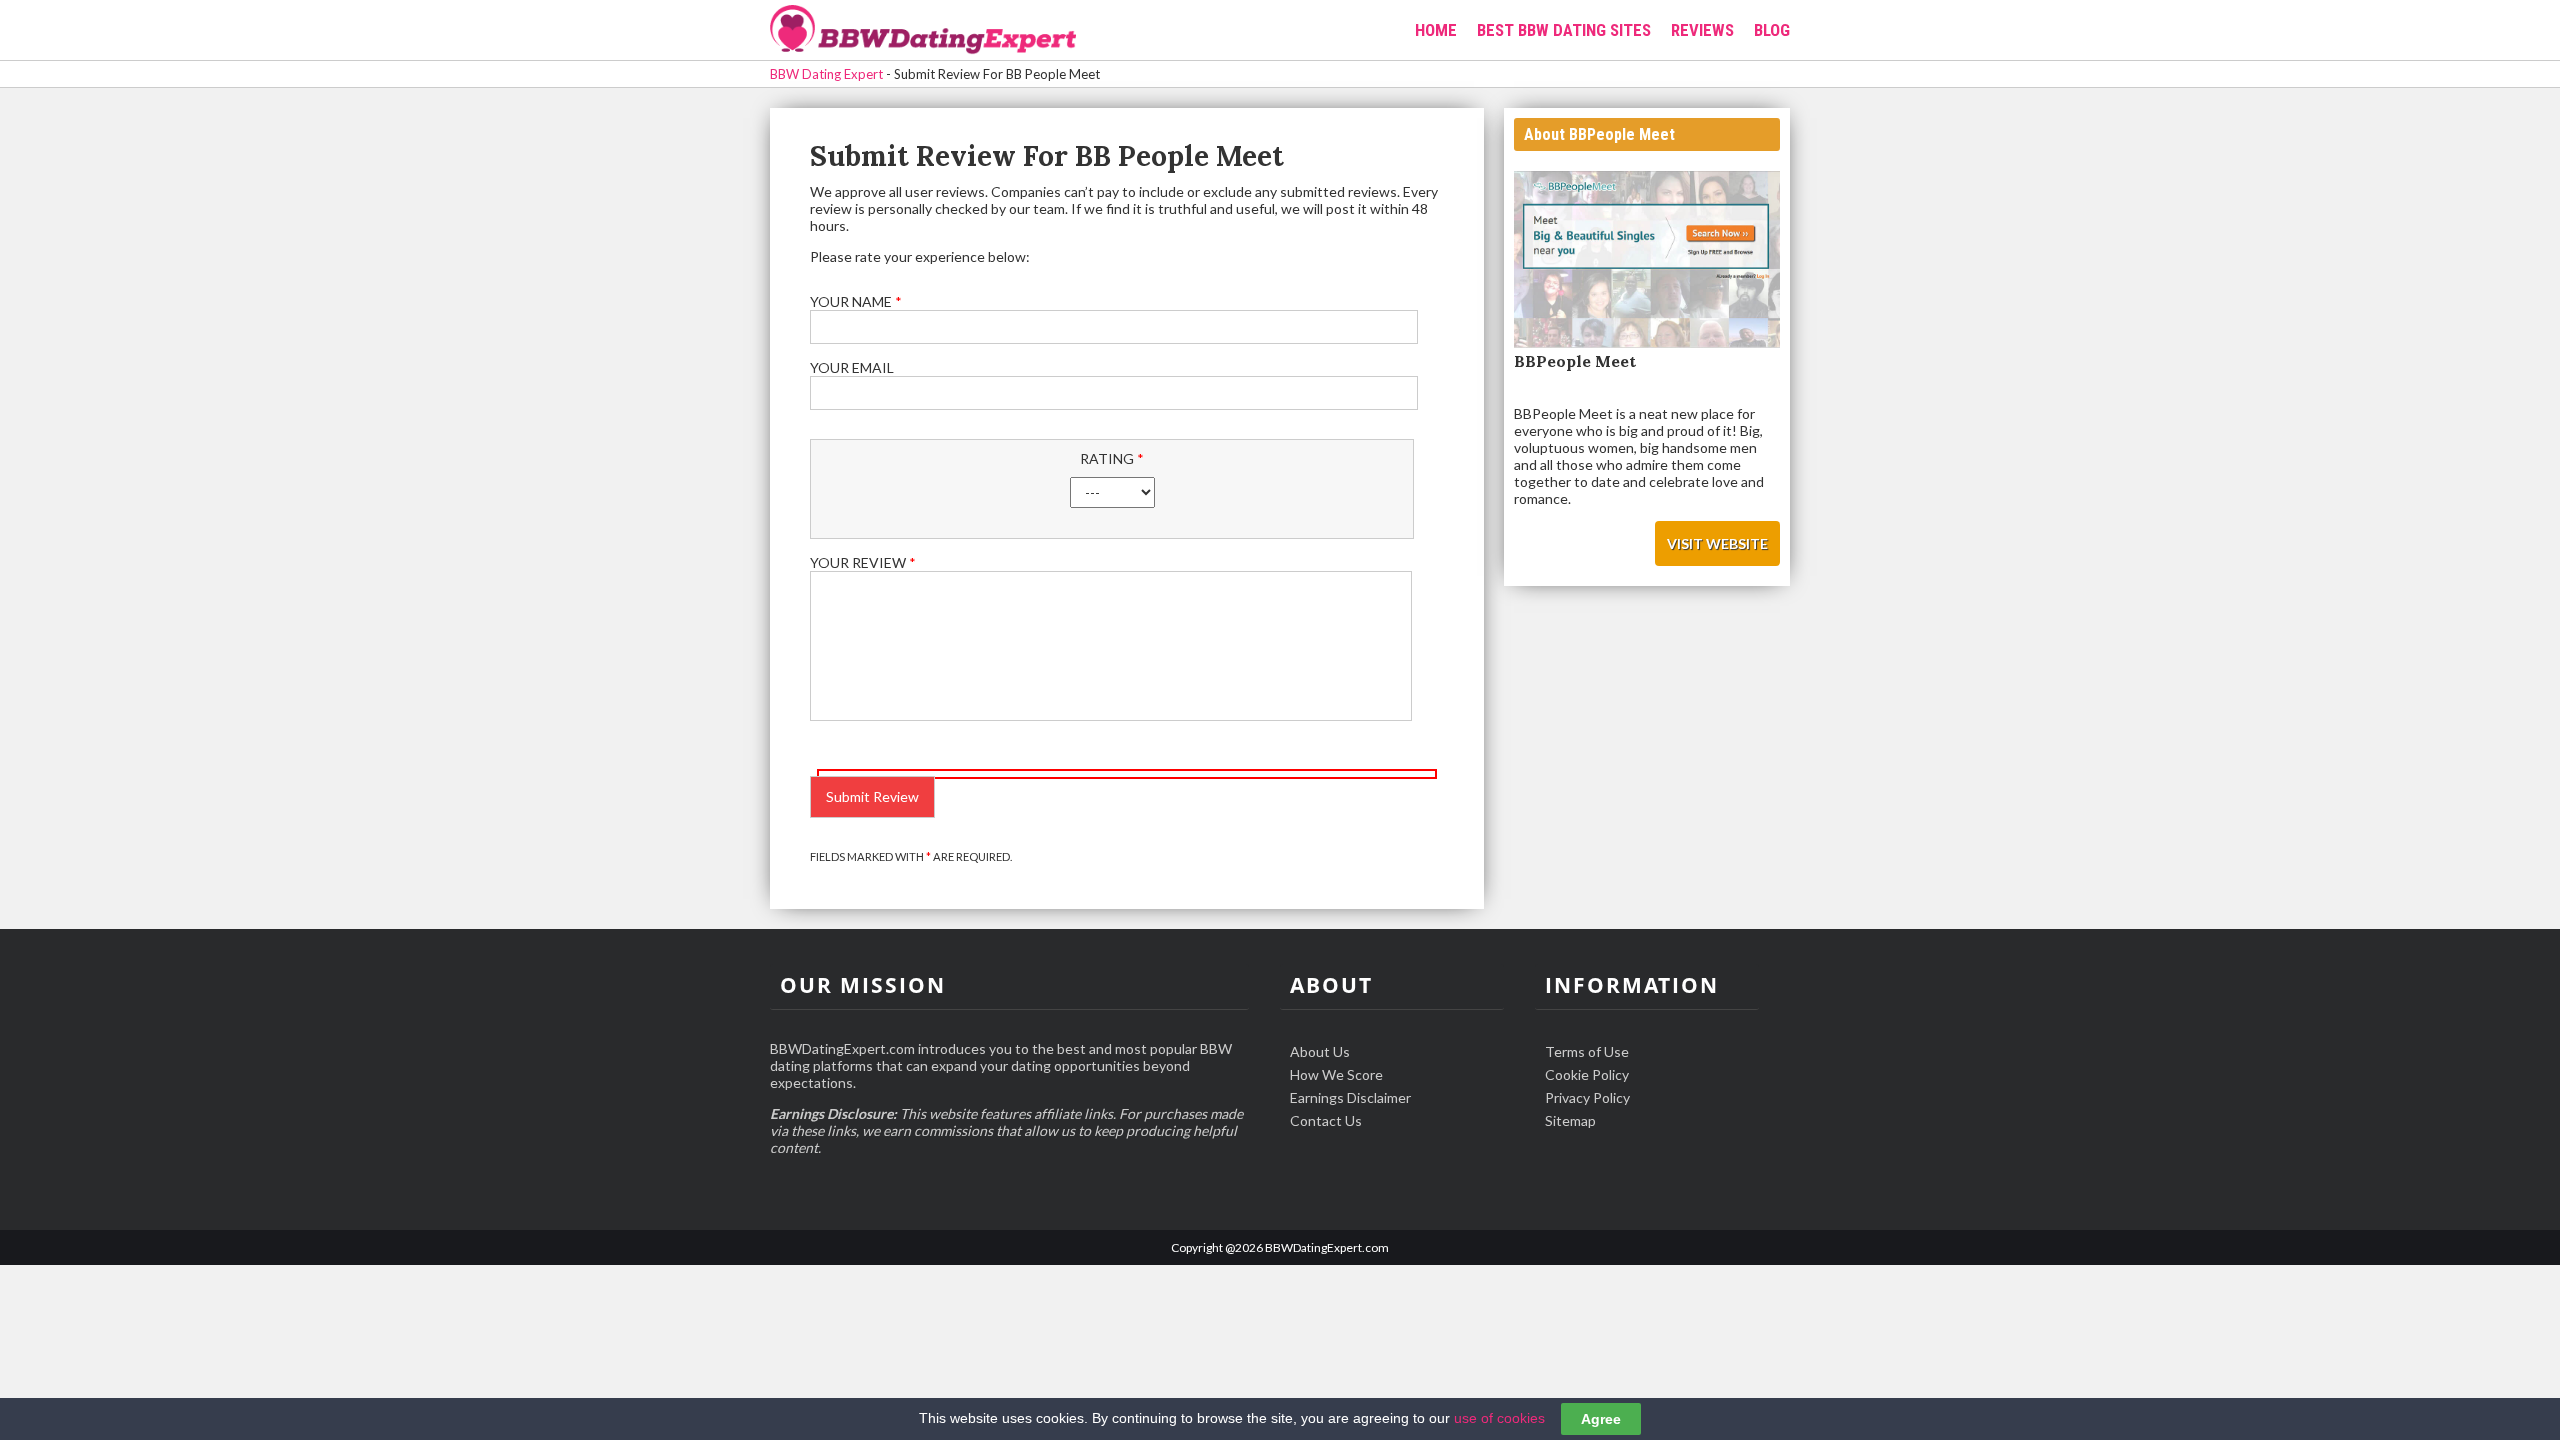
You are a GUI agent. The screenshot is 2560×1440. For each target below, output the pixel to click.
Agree (1601, 1419)
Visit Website (1717, 543)
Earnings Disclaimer (1350, 1097)
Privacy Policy (1587, 1097)
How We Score (1336, 1074)
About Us (1320, 1051)
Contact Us (1326, 1120)
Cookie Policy (1587, 1074)
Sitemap (1570, 1120)
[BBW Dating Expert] (923, 31)
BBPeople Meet (1575, 361)
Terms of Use (1587, 1051)
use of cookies (1499, 1418)
